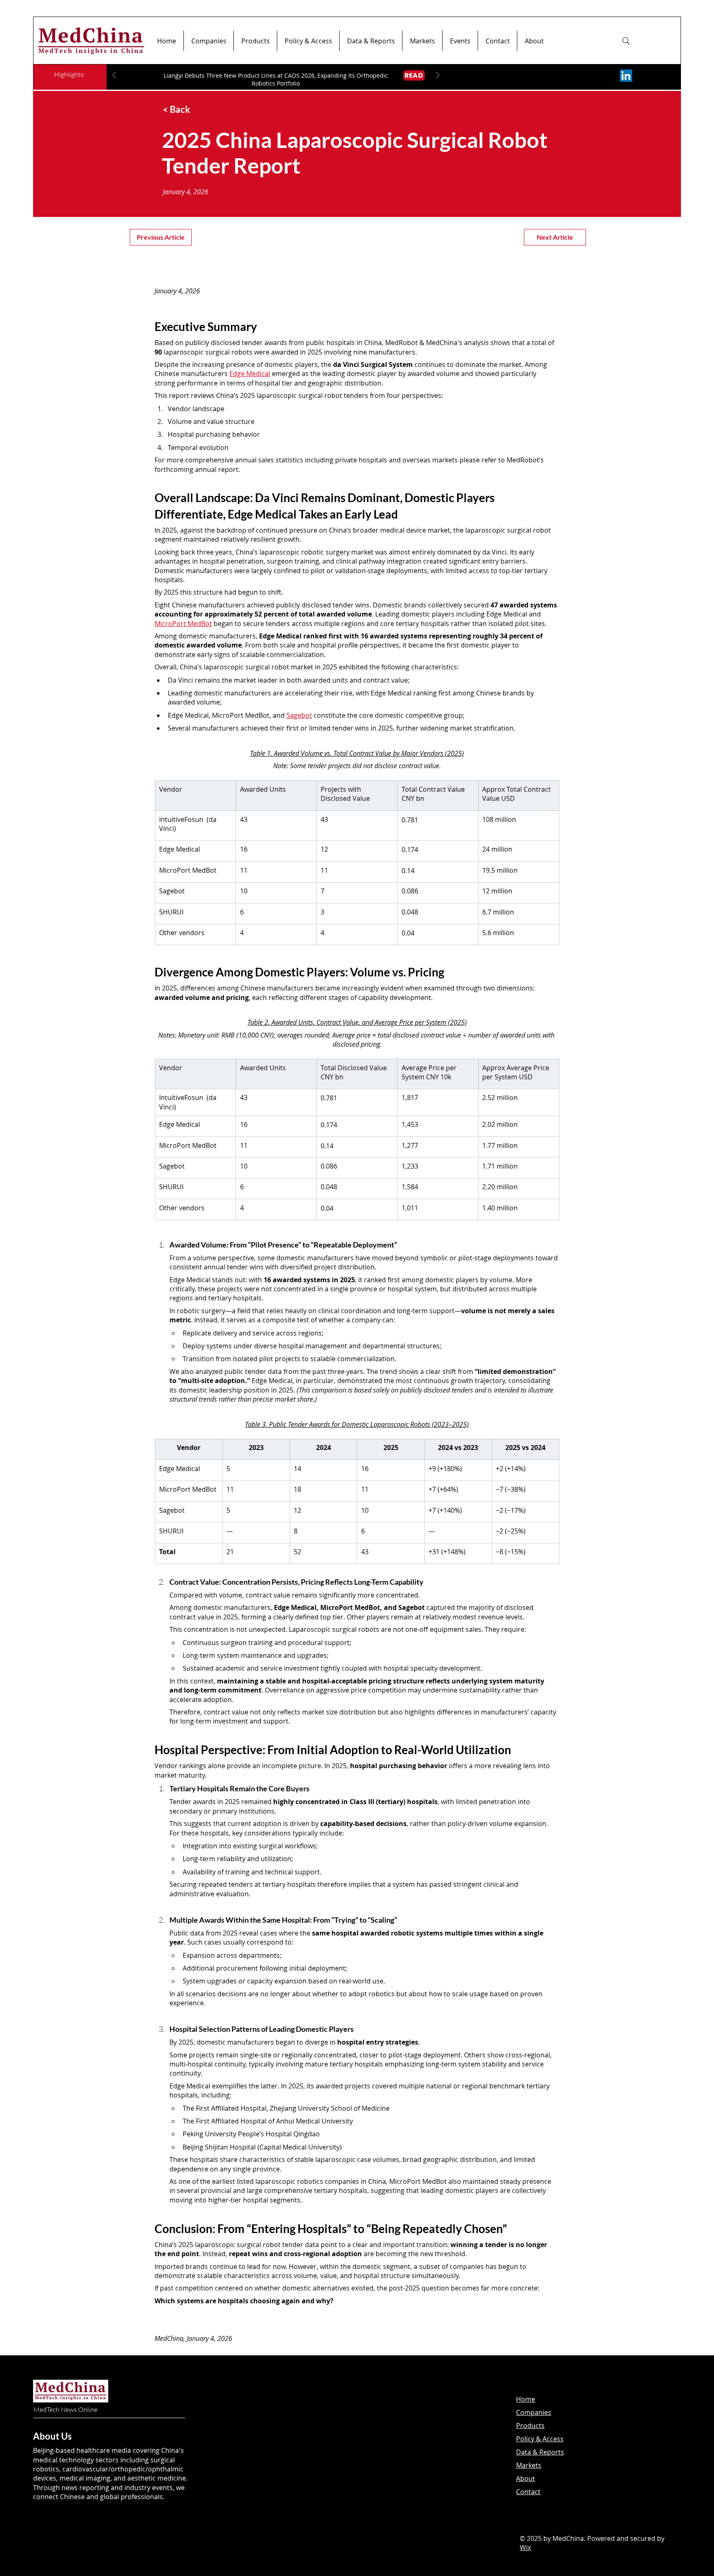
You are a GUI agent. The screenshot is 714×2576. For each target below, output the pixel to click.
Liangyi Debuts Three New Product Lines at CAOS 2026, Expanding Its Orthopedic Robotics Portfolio (276, 79)
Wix (525, 2547)
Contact (528, 2492)
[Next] (438, 76)
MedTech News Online (65, 2409)
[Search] (626, 41)
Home (526, 2399)
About (526, 2478)
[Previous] (114, 76)
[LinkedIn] (626, 76)
